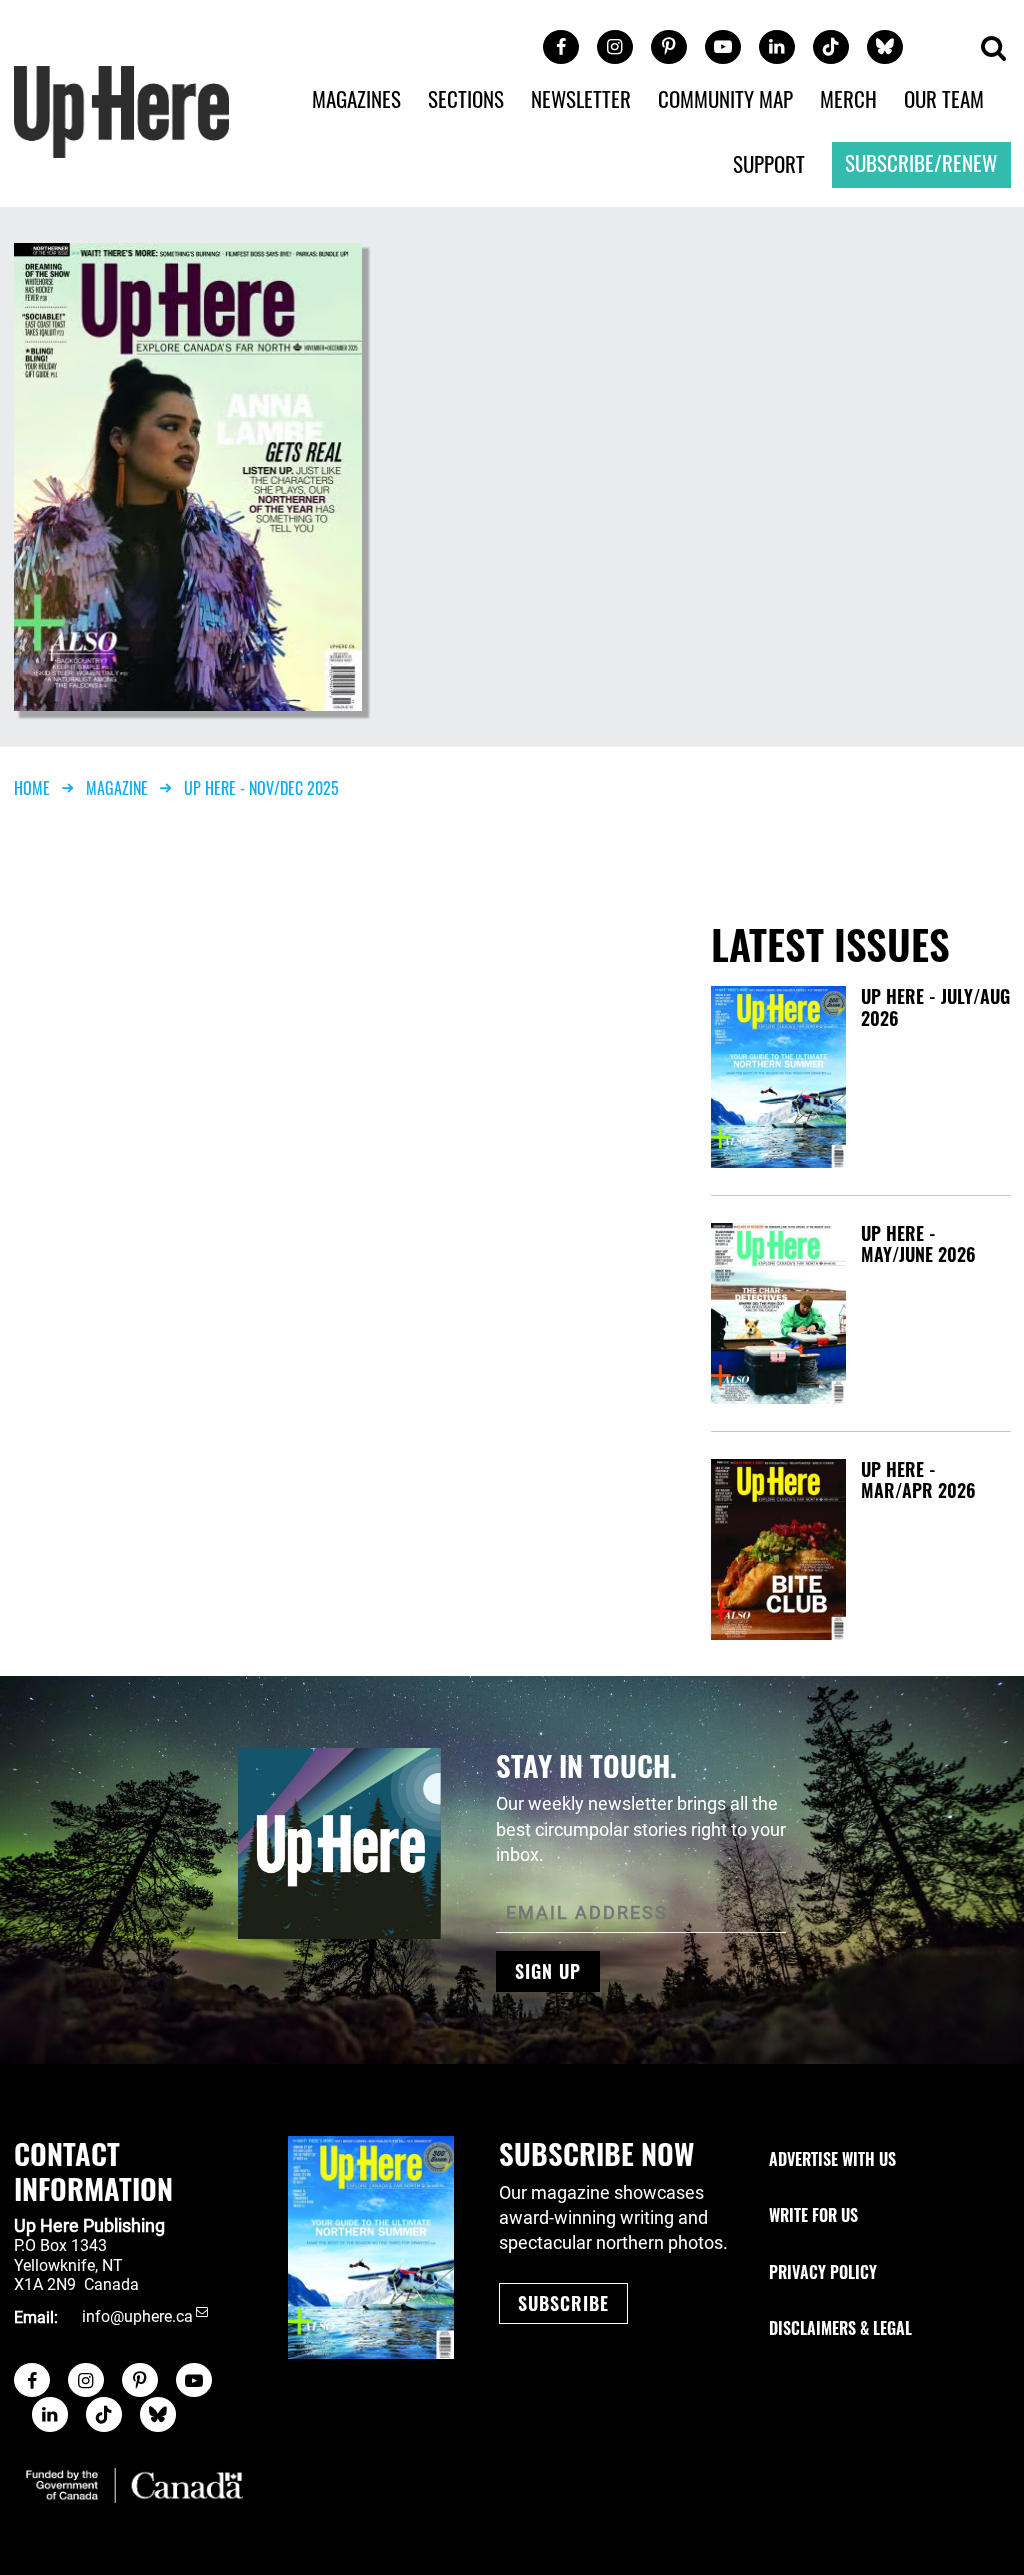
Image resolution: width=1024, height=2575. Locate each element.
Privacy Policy (823, 2272)
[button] (993, 49)
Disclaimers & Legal (840, 2328)
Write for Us (813, 2215)
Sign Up (548, 1971)
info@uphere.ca (137, 2317)
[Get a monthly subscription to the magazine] (371, 2247)
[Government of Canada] (135, 2486)
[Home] (122, 110)
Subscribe (563, 2303)
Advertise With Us (832, 2159)
